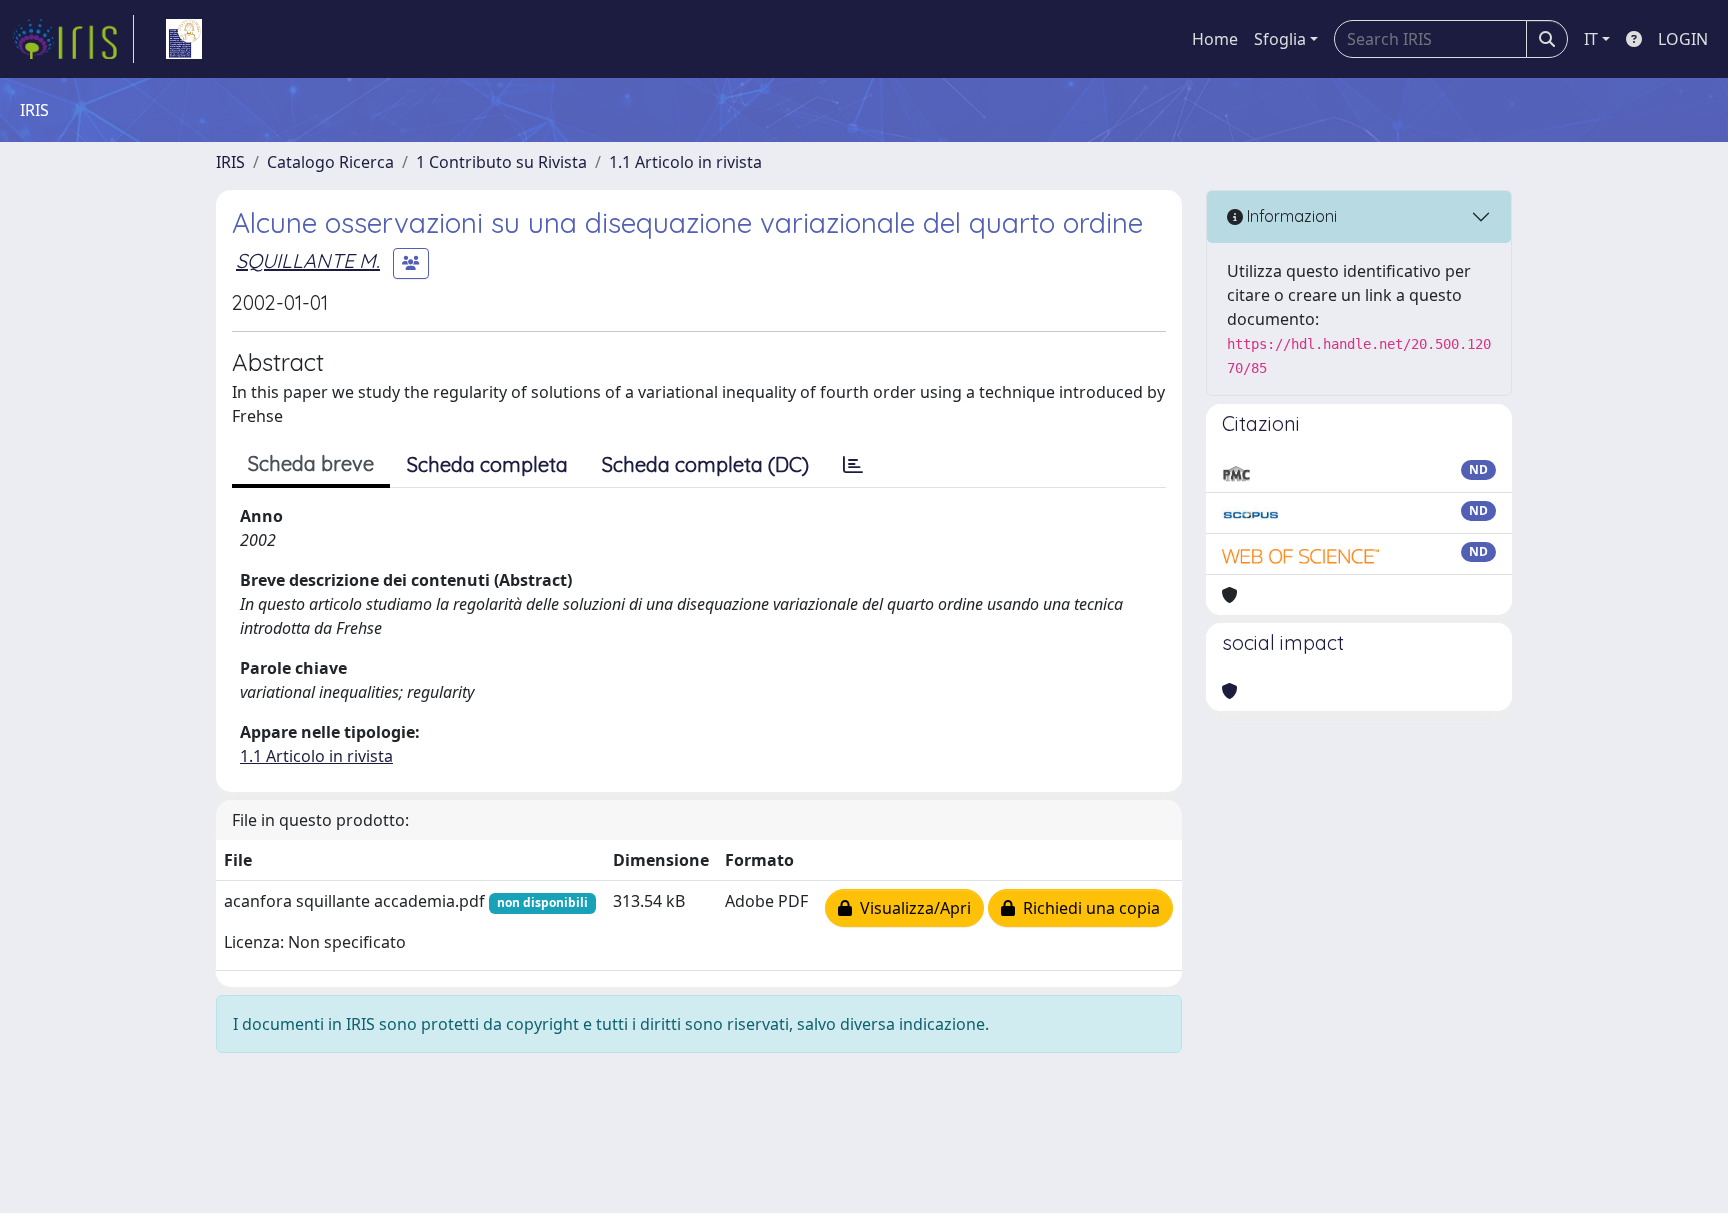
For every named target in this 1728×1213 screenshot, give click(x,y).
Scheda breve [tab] (311, 463)
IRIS (230, 162)
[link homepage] (73, 39)
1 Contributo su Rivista (501, 162)
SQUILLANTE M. (308, 260)
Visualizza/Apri (911, 908)
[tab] (853, 465)
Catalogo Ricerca (330, 162)
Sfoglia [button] (1280, 39)
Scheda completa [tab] (487, 464)
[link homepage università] (184, 39)
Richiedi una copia (1087, 908)
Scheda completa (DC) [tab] (705, 464)
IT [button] (1591, 39)
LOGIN (1683, 39)
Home (1215, 39)
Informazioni (1290, 216)
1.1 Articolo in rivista (685, 162)
